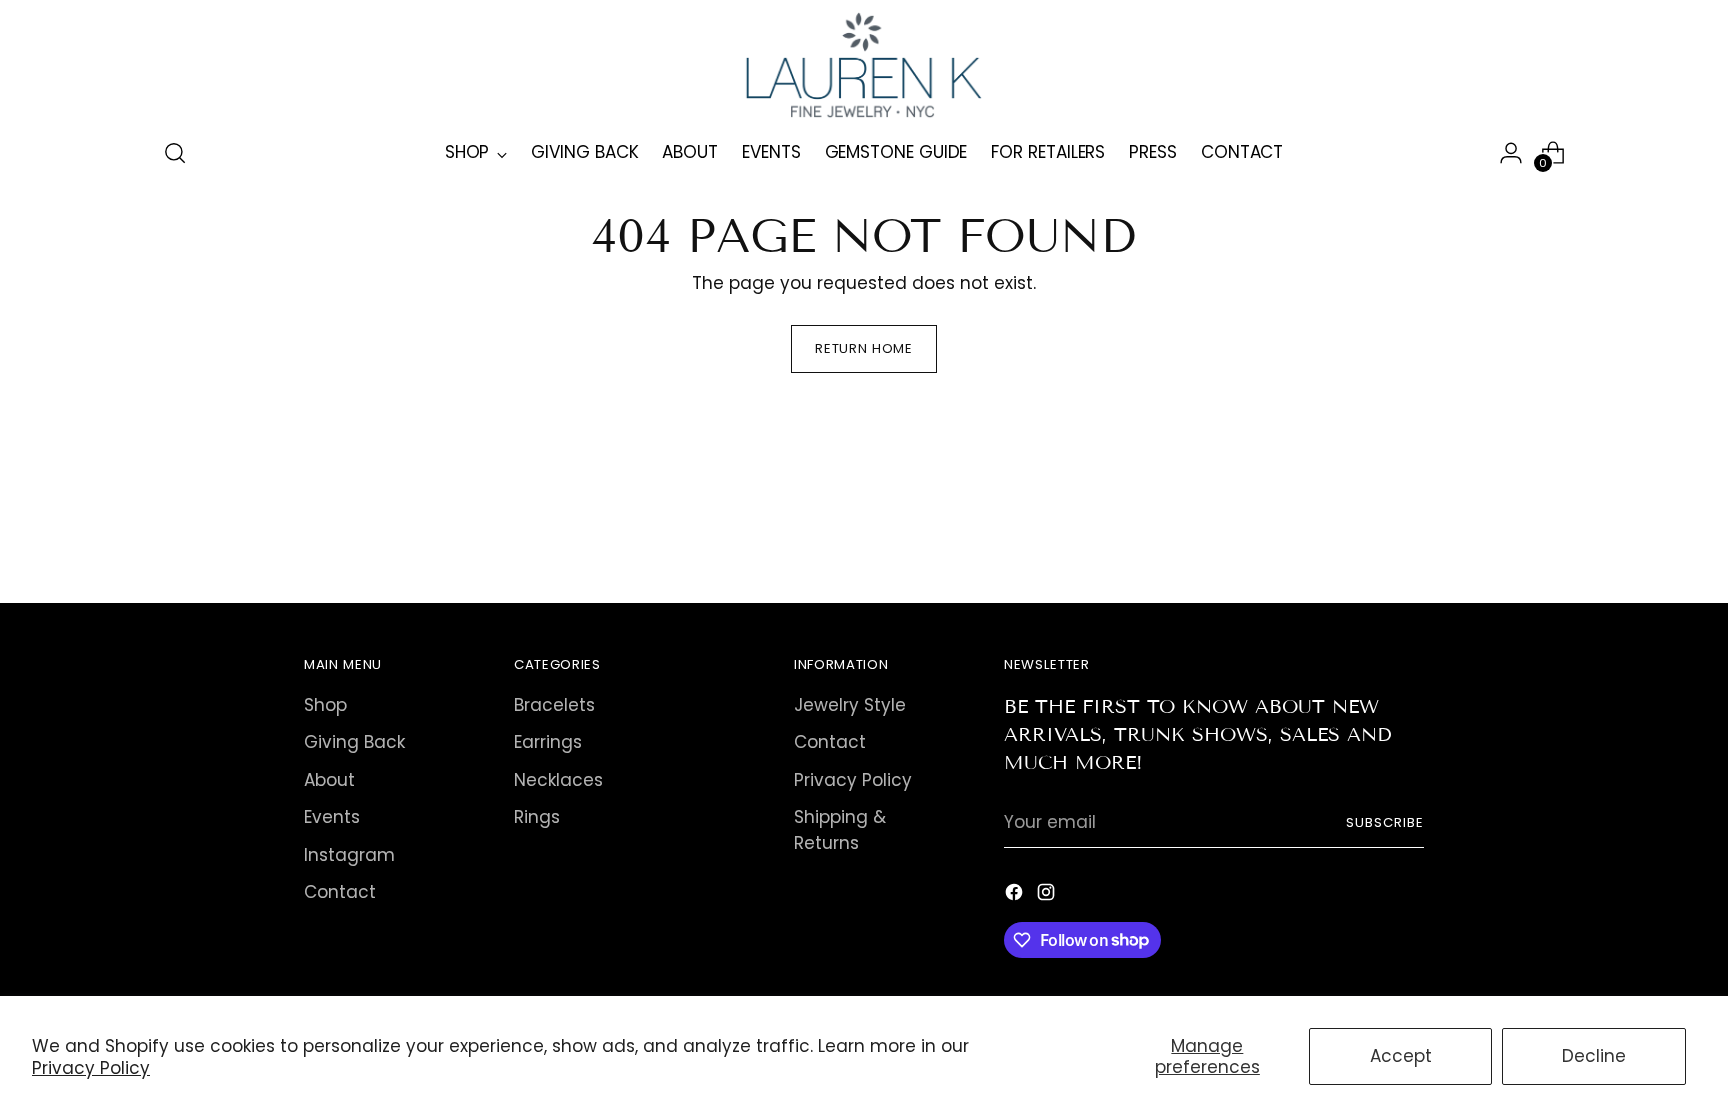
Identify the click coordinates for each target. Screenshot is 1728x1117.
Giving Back (354, 742)
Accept (1401, 1056)
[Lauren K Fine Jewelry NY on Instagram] (1048, 896)
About (329, 780)
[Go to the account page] (1511, 153)
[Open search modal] (175, 153)
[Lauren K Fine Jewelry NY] (864, 65)
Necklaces (558, 780)
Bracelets (554, 705)
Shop (325, 705)
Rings (537, 817)
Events (332, 817)
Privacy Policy (91, 1068)
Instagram (349, 855)
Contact (340, 892)
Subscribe (1385, 822)
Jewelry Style (850, 705)
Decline (1594, 1056)
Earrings (548, 742)
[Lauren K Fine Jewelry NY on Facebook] (1016, 896)
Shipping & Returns (840, 830)
